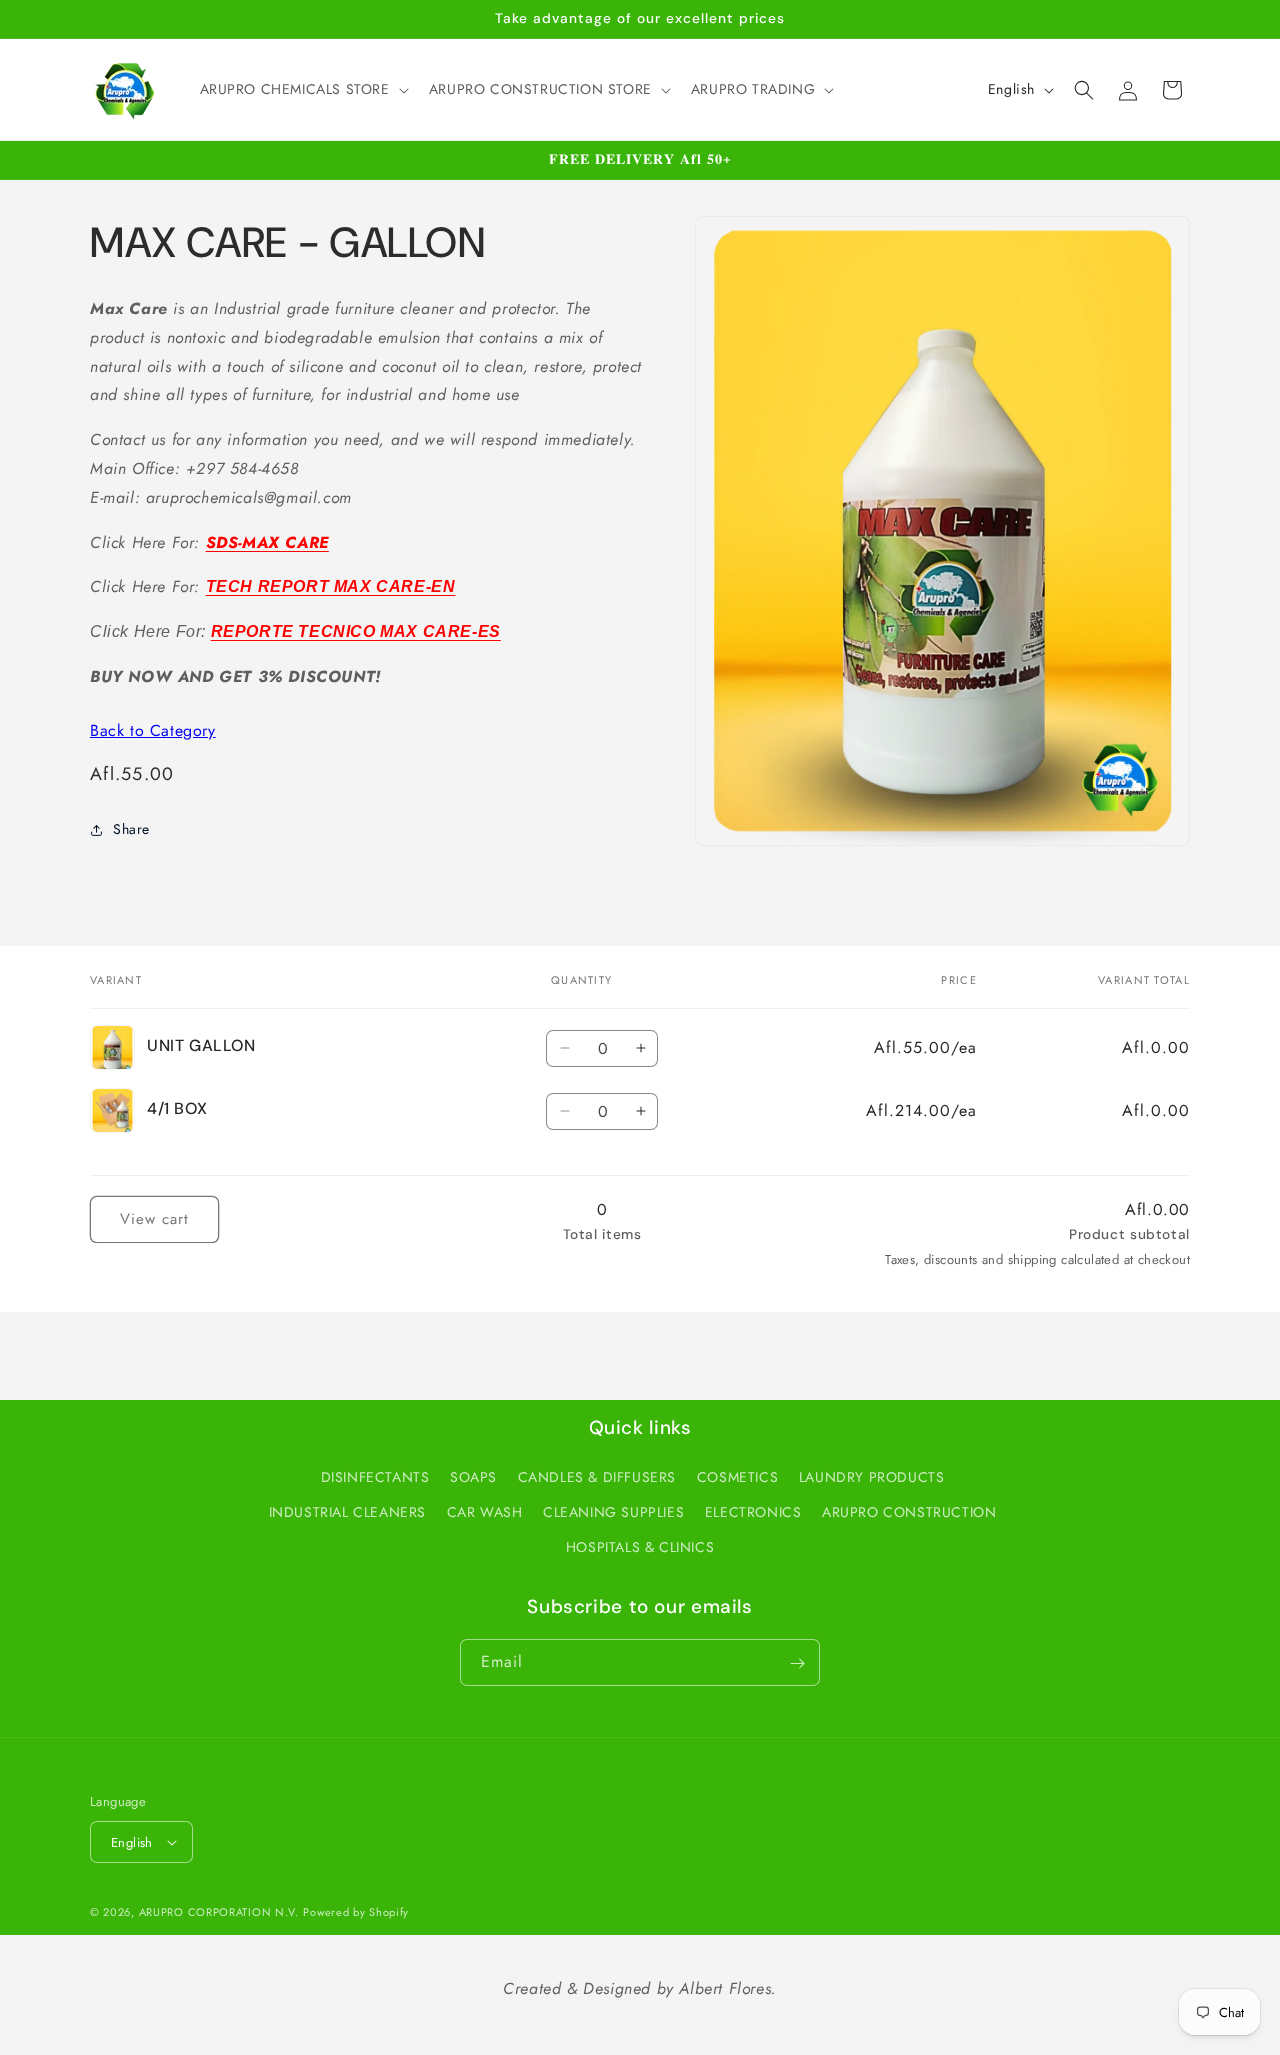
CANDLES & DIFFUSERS (597, 1477)
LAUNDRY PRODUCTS (872, 1477)
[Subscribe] (797, 1663)
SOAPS (473, 1477)
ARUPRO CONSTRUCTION (909, 1512)
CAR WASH (485, 1512)
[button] (302, 89)
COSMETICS (737, 1477)
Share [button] (131, 829)
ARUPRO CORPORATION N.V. (219, 1912)
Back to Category (153, 730)
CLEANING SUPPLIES (613, 1512)
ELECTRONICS (753, 1512)
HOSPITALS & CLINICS (640, 1547)
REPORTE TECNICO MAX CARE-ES (356, 631)
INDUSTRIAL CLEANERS (347, 1512)
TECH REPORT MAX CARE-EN (331, 586)
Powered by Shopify (356, 1912)
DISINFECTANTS (375, 1477)
